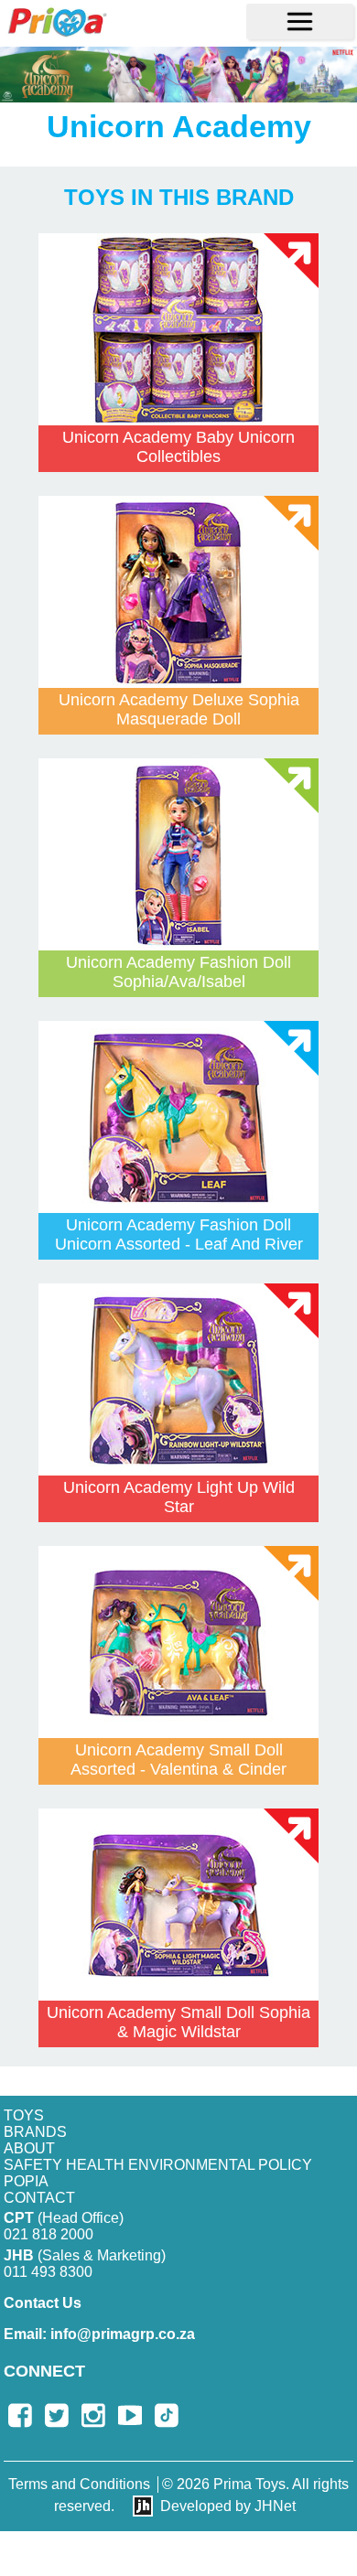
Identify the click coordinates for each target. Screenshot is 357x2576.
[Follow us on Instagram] (93, 2415)
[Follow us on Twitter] (57, 2415)
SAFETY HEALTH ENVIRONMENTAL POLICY (158, 2165)
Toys (24, 2115)
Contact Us (43, 2303)
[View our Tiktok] (167, 2415)
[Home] (57, 21)
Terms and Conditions (79, 2484)
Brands (35, 2132)
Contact (39, 2198)
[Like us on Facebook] (20, 2415)
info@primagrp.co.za (99, 2334)
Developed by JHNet (228, 2506)
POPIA (26, 2181)
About (29, 2148)
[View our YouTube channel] (130, 2415)
